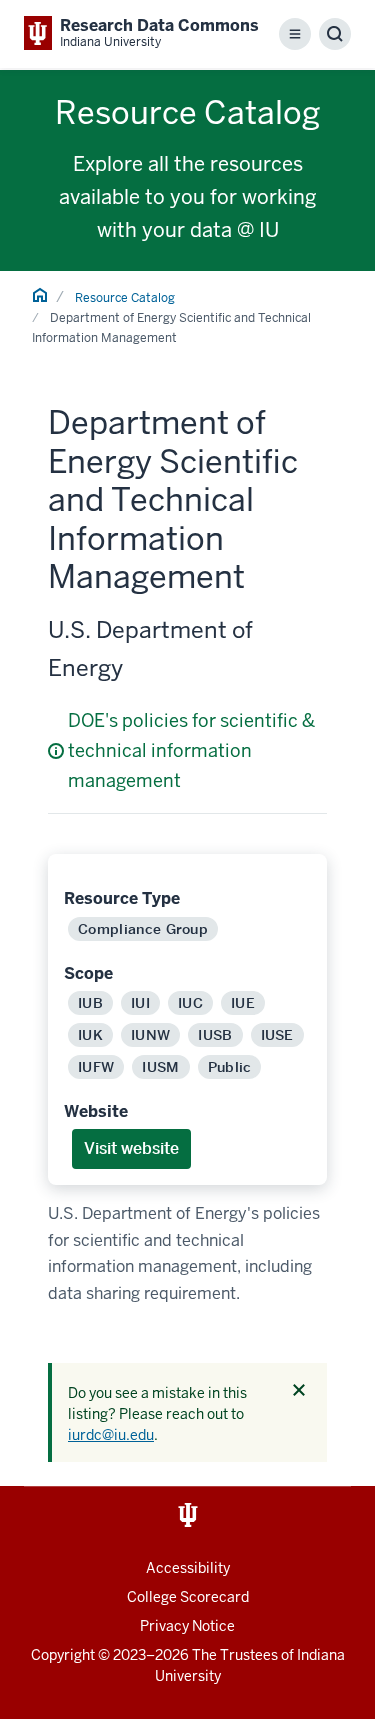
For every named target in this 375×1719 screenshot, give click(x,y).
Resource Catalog (125, 298)
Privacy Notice (187, 1626)
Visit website (131, 1148)
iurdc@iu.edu (111, 1435)
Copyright (63, 1655)
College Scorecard (188, 1597)
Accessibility (188, 1568)
